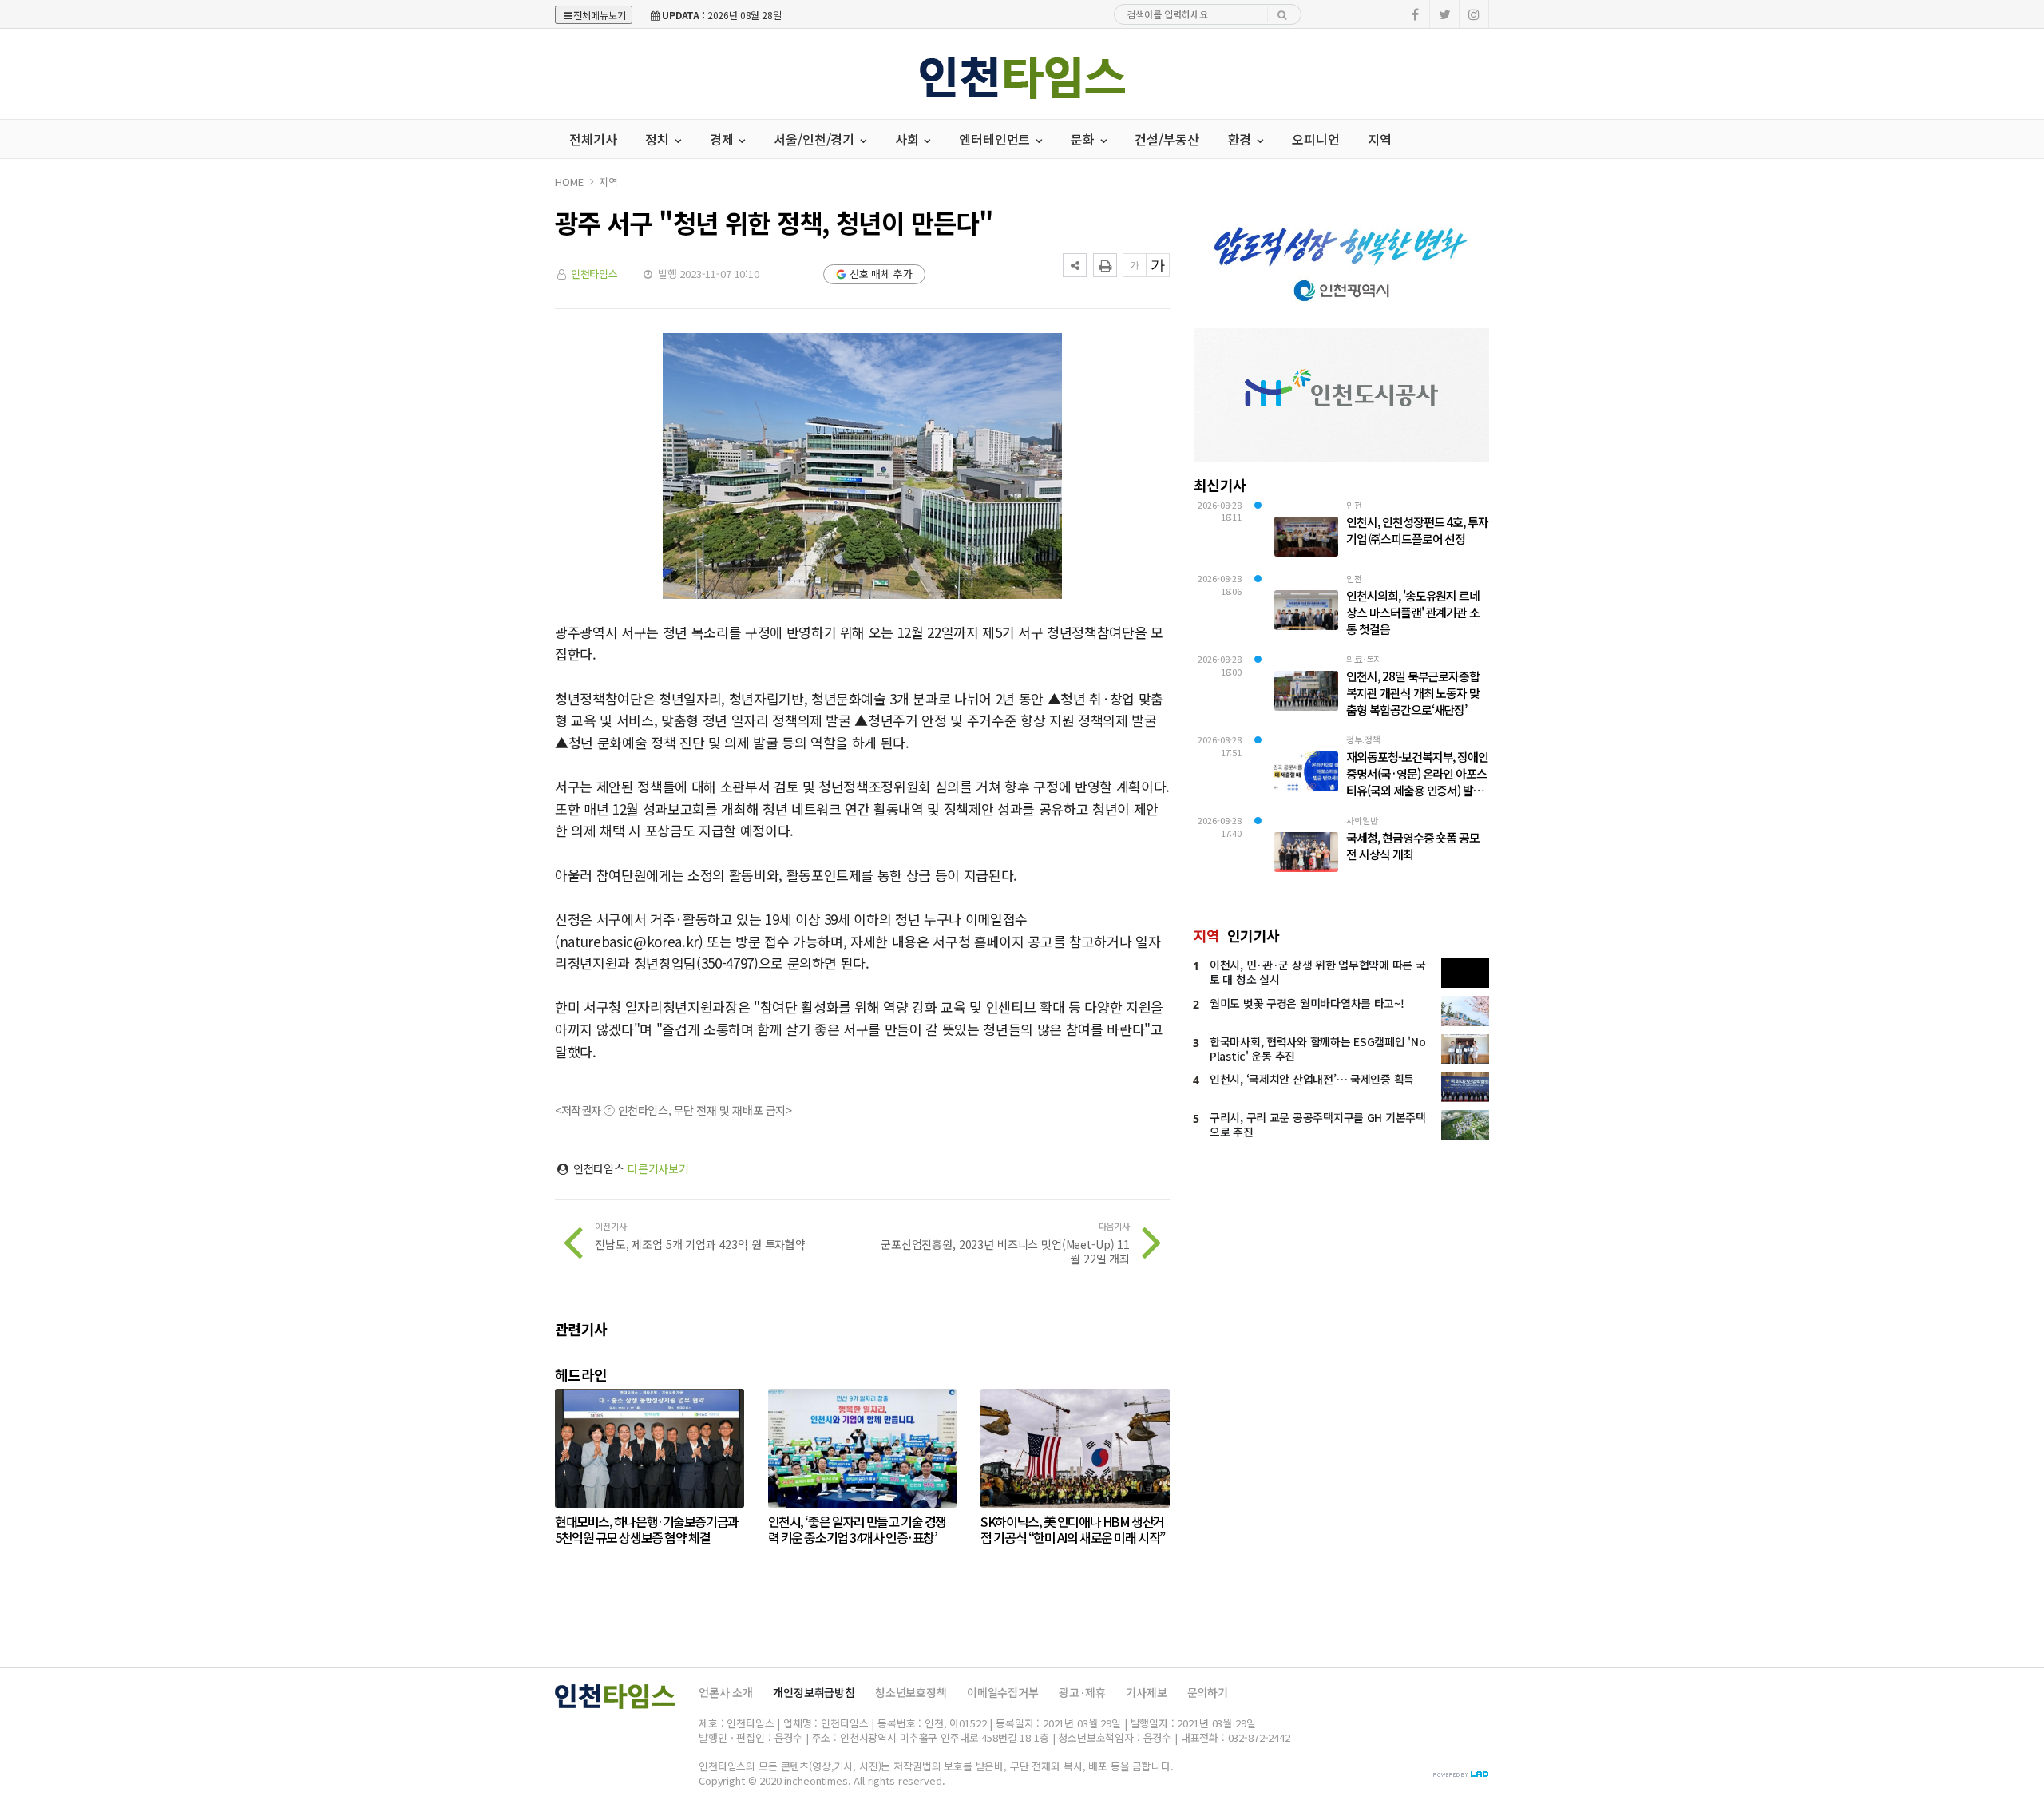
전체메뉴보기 (600, 15)
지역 (1380, 139)
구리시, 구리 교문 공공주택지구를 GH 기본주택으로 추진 (1318, 1124)
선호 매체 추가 (881, 274)
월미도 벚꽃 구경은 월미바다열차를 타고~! (1307, 1003)
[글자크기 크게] (1158, 265)
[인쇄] (1105, 265)
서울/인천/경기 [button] (816, 139)
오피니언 (1315, 139)
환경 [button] (1242, 139)
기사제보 (1146, 1692)
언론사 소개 (726, 1692)
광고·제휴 (1082, 1692)
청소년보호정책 (911, 1692)
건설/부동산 (1167, 139)
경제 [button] (723, 139)
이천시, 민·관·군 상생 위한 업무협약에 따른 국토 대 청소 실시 (1317, 972)
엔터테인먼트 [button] (996, 139)
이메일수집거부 (1003, 1692)
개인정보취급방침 (814, 1692)
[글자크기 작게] (1135, 265)
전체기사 (593, 139)
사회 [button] (909, 139)
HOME (569, 182)
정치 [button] (659, 139)
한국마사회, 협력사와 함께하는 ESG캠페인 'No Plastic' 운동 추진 (1317, 1049)
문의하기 (1208, 1692)
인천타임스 (594, 274)
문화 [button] (1084, 139)
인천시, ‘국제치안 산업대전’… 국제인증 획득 (1312, 1079)
